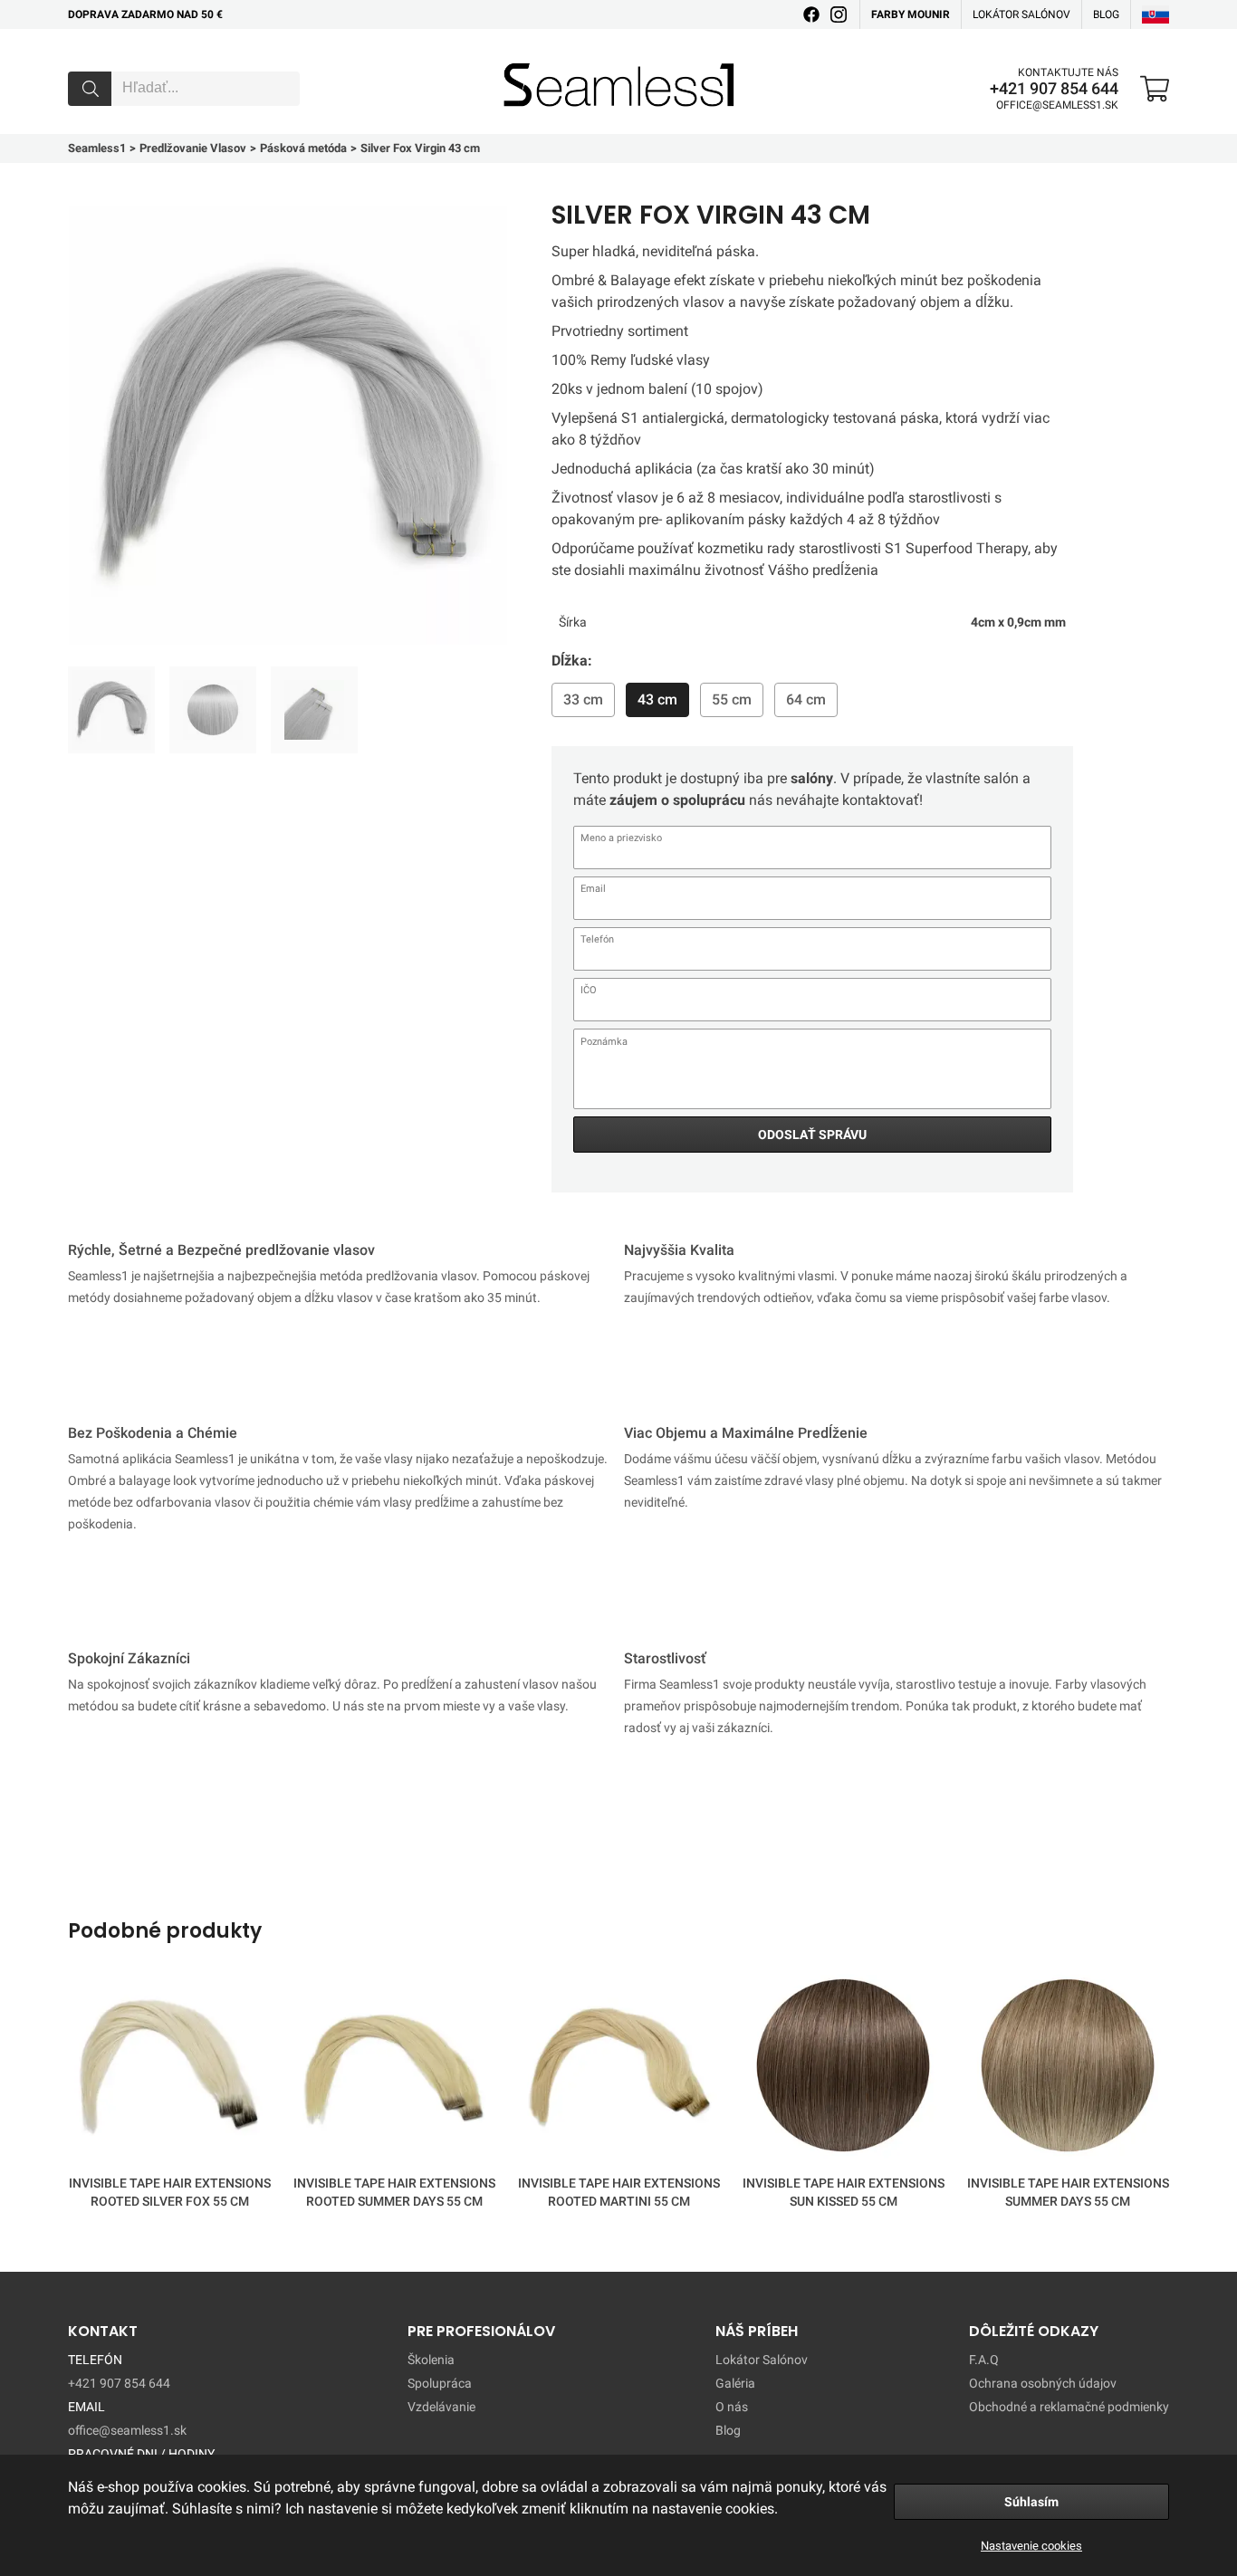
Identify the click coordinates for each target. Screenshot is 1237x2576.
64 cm (806, 699)
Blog (728, 2430)
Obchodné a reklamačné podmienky (1069, 2407)
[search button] (90, 89)
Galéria (735, 2383)
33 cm (583, 699)
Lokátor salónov (1021, 14)
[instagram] (839, 14)
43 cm (657, 699)
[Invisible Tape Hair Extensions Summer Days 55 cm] (1068, 2069)
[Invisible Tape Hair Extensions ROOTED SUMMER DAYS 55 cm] (394, 2069)
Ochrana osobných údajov (1043, 2383)
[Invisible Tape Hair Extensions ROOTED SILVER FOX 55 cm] (169, 2069)
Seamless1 (529, 57)
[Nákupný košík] (1155, 89)
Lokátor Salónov (762, 2360)
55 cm (732, 699)
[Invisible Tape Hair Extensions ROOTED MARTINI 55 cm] (618, 2069)
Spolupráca (440, 2383)
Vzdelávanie (441, 2407)
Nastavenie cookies (1031, 2546)
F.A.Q (984, 2360)
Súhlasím (1031, 2502)
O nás (732, 2407)
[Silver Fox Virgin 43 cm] (111, 710)
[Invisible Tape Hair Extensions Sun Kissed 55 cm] (843, 2069)
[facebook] (811, 14)
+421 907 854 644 (1054, 89)
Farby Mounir (911, 14)
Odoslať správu (812, 1135)
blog (1106, 14)
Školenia (431, 2360)
